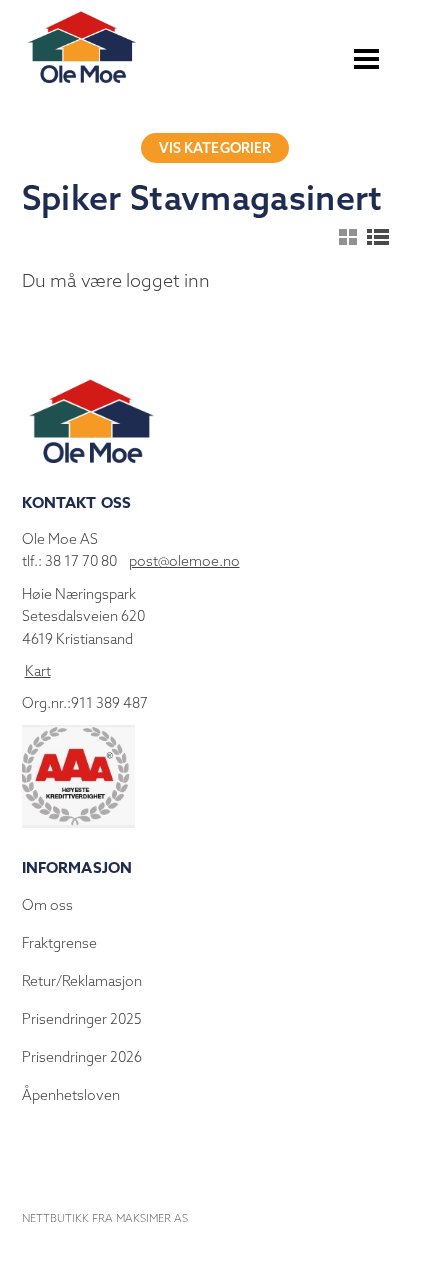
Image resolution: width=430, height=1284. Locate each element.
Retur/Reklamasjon (82, 981)
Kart (38, 671)
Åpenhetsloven (71, 1095)
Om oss (47, 905)
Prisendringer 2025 (82, 1019)
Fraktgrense (59, 943)
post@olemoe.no (184, 561)
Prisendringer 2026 (82, 1057)
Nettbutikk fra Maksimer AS (105, 1218)
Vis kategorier (215, 148)
